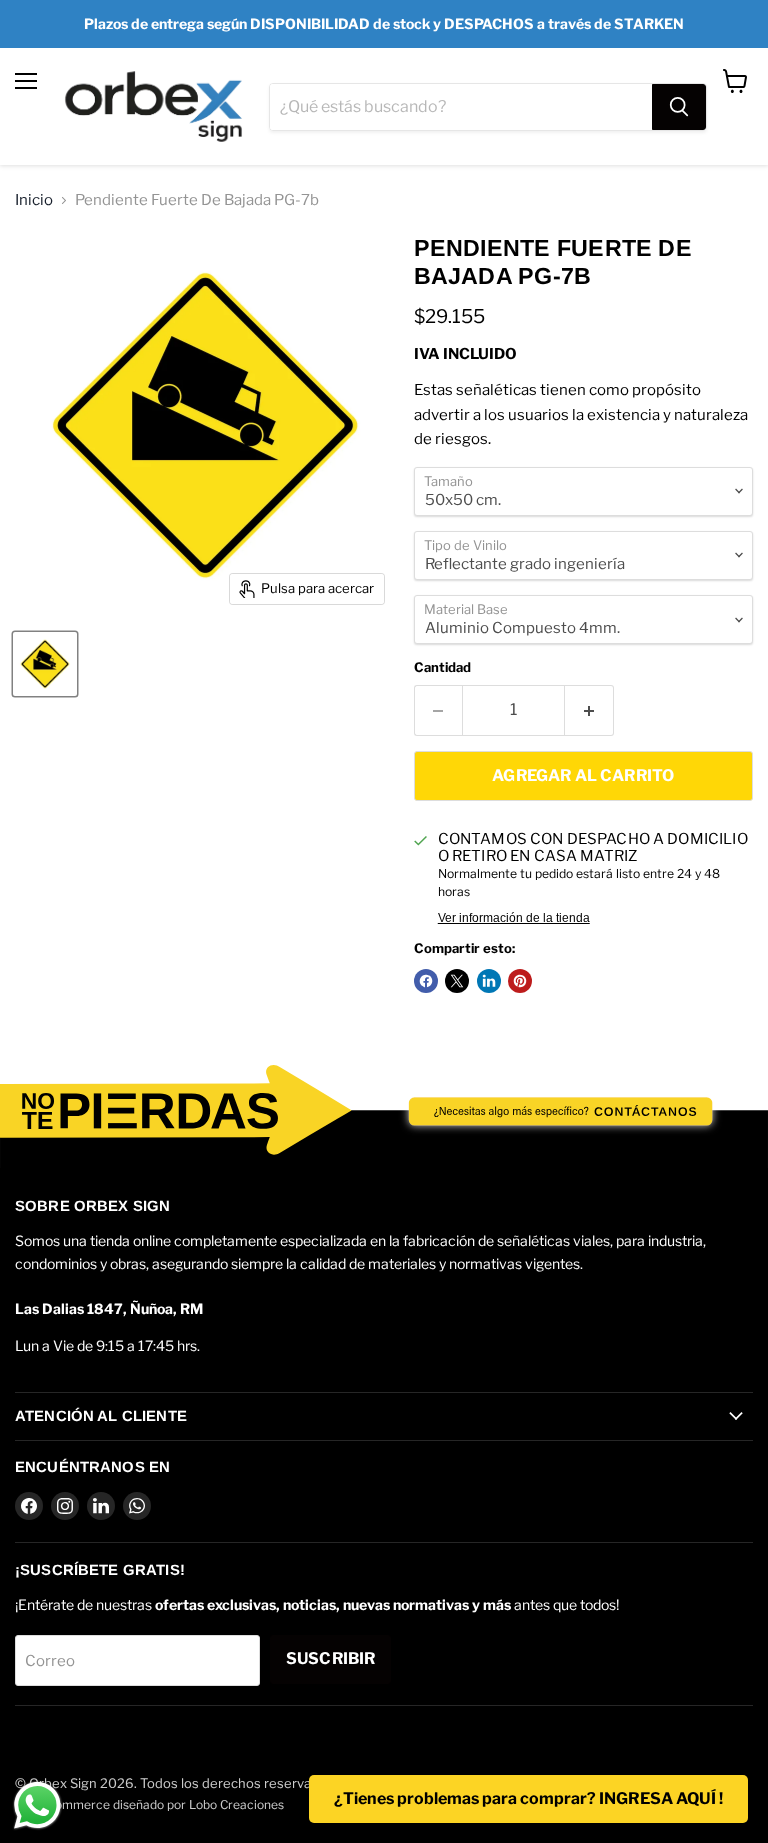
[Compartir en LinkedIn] (489, 981)
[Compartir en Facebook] (426, 981)
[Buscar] (679, 107)
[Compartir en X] (457, 981)
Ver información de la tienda (514, 918)
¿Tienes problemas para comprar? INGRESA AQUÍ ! (528, 1798)
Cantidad (442, 667)
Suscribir (330, 1658)
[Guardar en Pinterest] (520, 981)
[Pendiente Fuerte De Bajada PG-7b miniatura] (45, 664)
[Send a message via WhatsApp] (37, 1805)
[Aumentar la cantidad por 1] (589, 710)
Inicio (34, 200)
